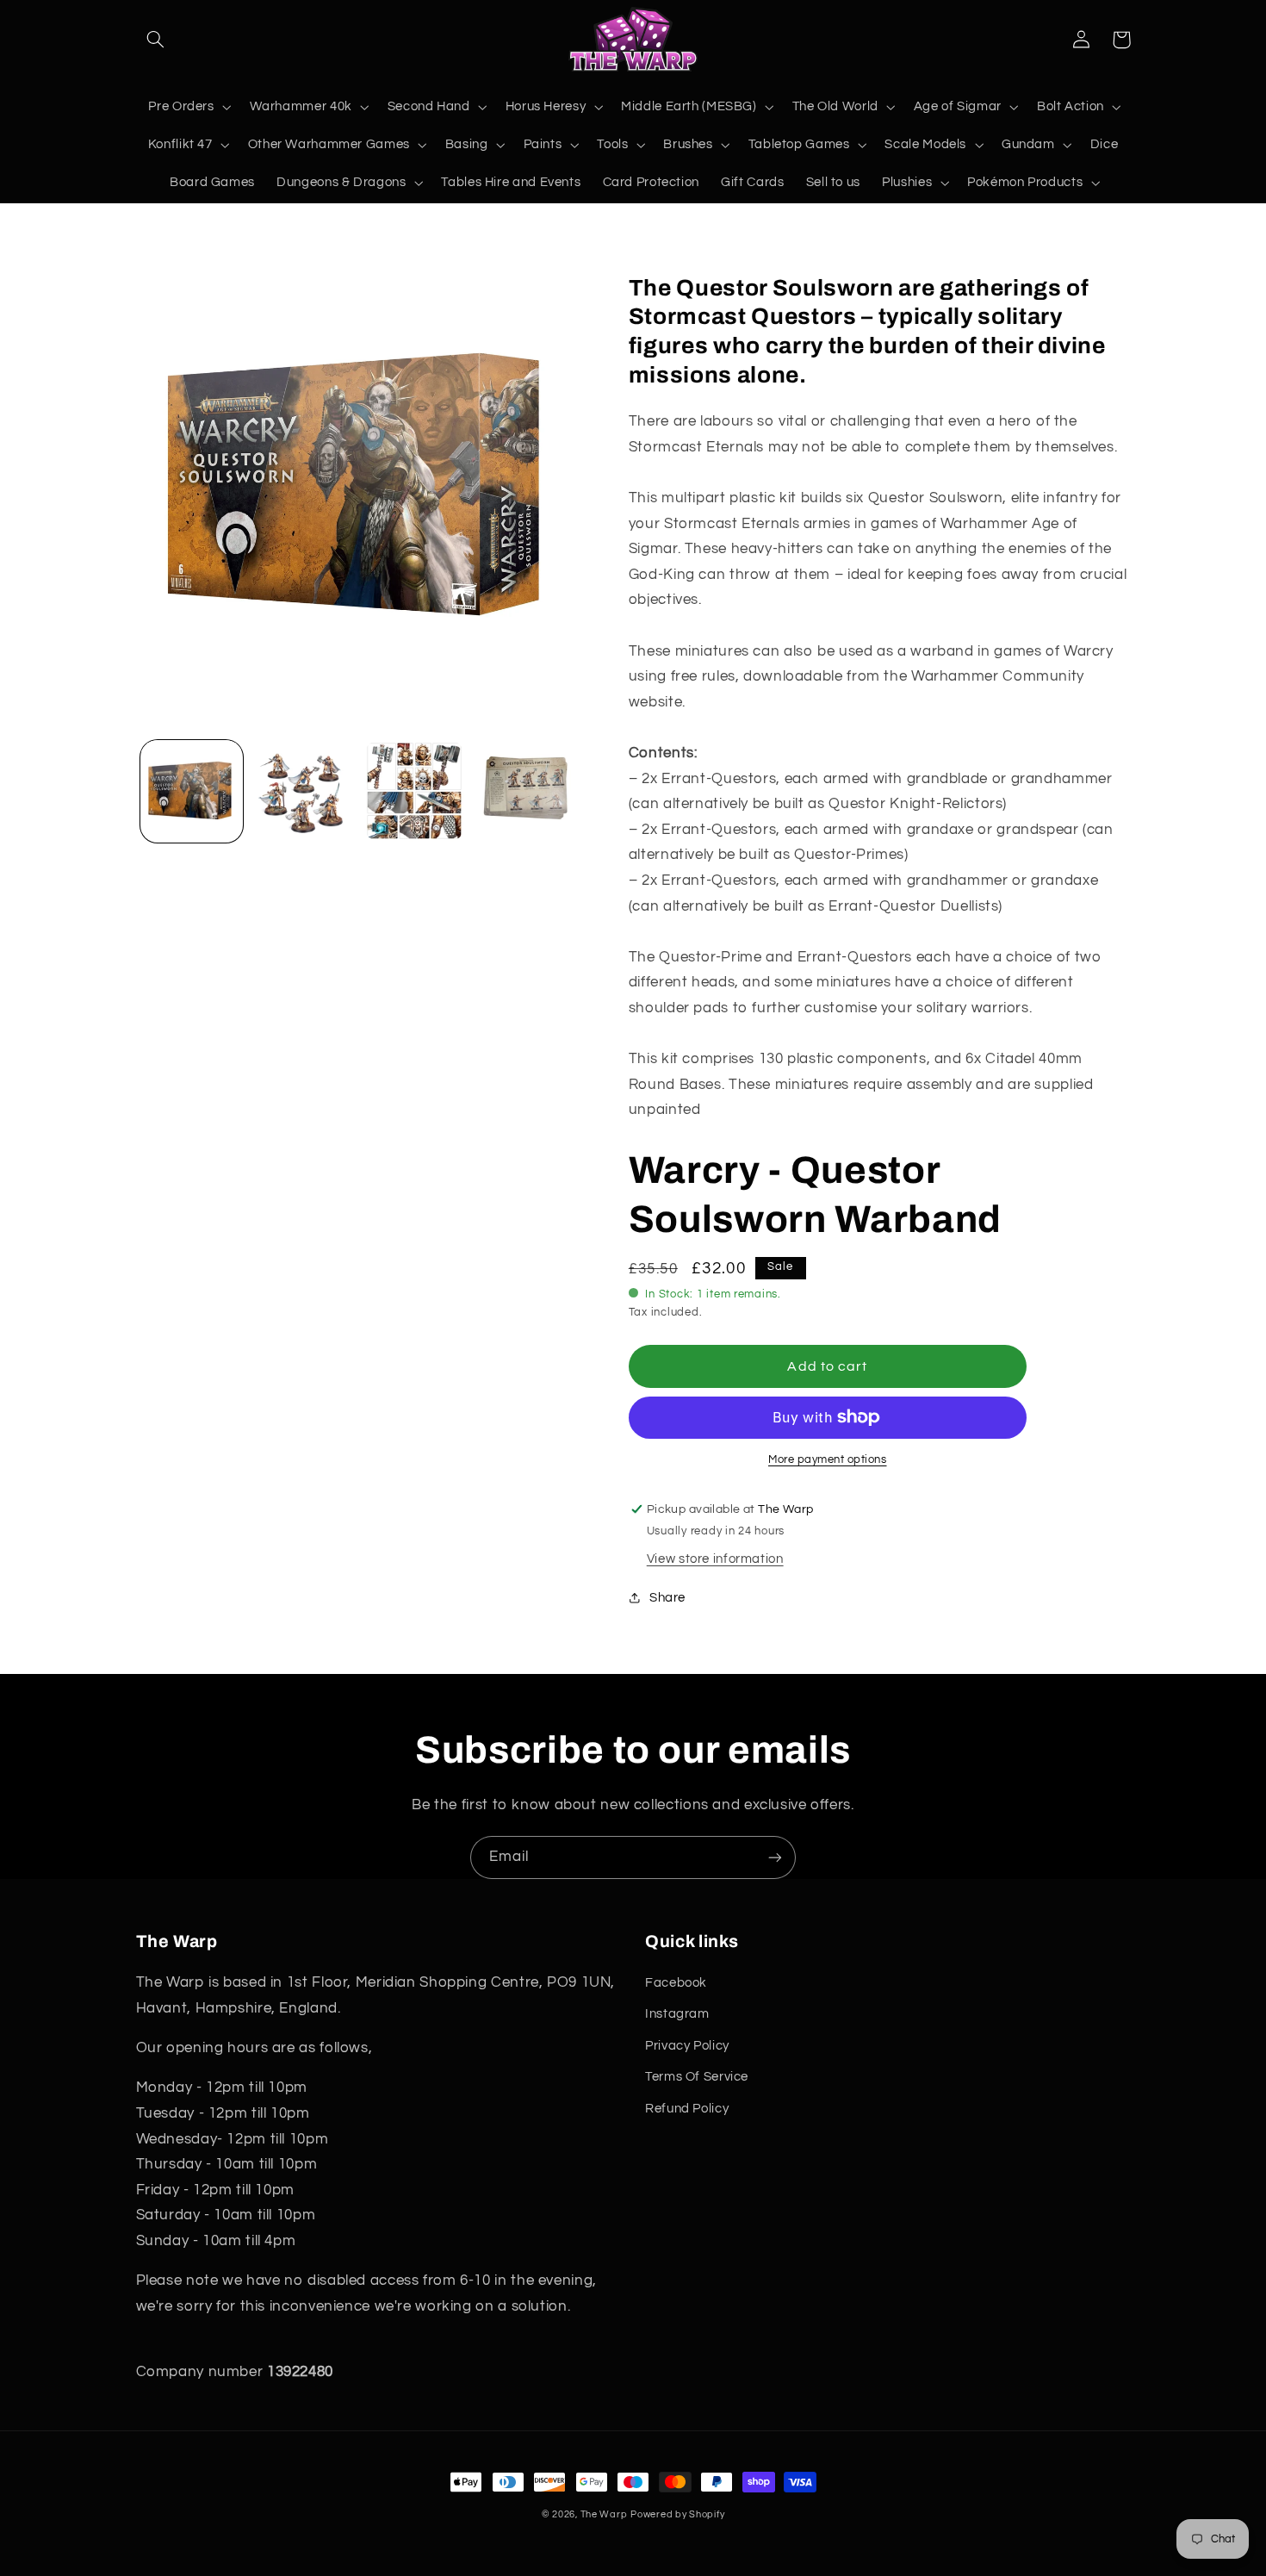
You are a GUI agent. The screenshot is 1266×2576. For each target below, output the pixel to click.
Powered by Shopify (677, 2514)
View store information (715, 1559)
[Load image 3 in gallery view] (415, 791)
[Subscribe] (775, 1857)
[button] (156, 40)
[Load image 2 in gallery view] (303, 791)
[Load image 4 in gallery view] (526, 791)
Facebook (676, 1983)
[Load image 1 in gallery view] (192, 791)
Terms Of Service (697, 2077)
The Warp (604, 2514)
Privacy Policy (687, 2046)
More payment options (828, 1460)
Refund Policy (687, 2109)
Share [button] (667, 1598)
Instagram (677, 2014)
